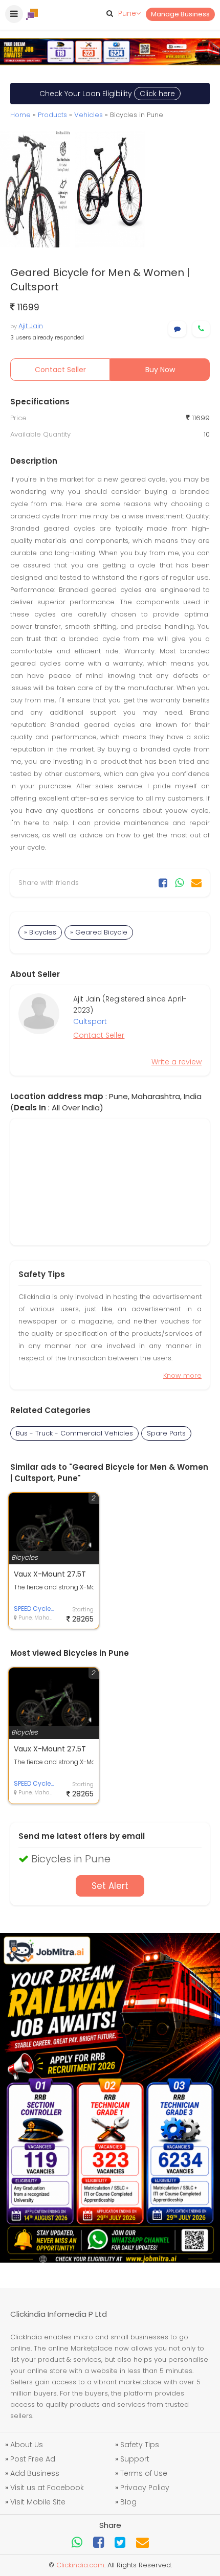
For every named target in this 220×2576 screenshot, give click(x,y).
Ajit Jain (31, 326)
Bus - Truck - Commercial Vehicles (74, 1433)
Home (20, 115)
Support (135, 2459)
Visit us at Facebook (47, 2488)
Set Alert (110, 1886)
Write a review (177, 1062)
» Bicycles (40, 932)
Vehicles (89, 115)
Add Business (35, 2473)
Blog (128, 2502)
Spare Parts (166, 1433)
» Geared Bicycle (99, 932)
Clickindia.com (80, 2565)
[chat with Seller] (177, 329)
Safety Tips (140, 2445)
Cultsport (90, 1021)
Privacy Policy (145, 2488)
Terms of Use (144, 2473)
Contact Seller (60, 370)
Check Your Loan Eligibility (107, 94)
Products (52, 115)
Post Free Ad (33, 2459)
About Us (27, 2445)
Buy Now (160, 370)
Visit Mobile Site (38, 2502)
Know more (182, 1375)
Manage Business (180, 14)
